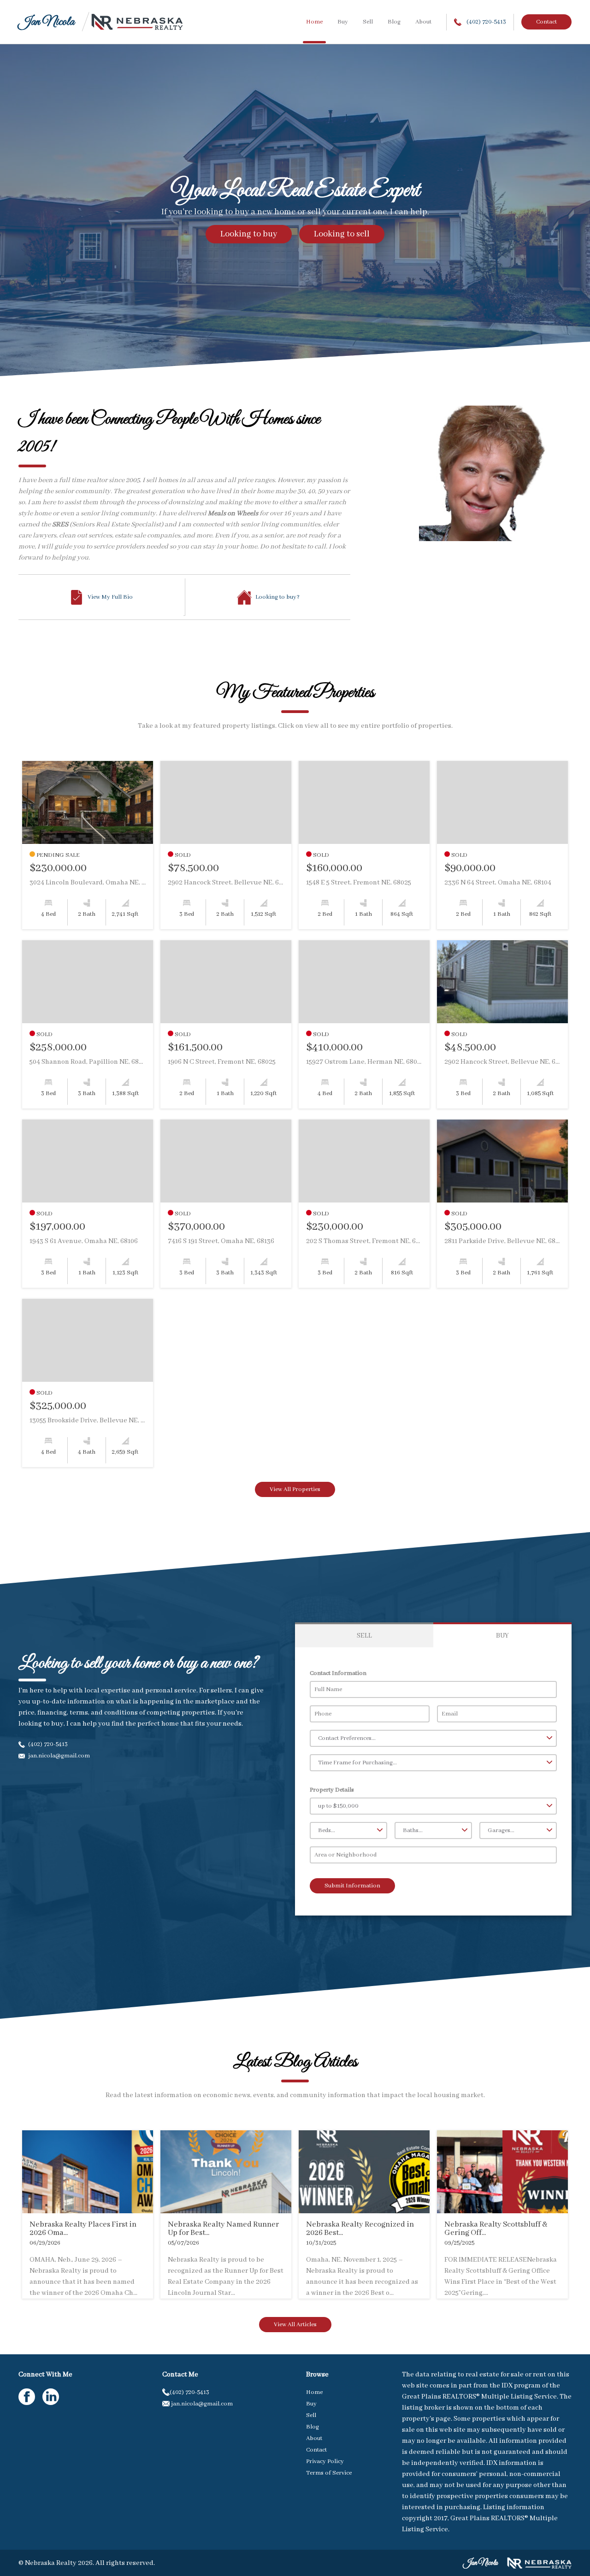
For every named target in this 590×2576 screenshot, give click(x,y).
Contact (546, 22)
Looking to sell (342, 234)
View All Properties (295, 1489)
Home (314, 22)
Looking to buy (249, 234)
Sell (368, 22)
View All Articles (295, 2325)
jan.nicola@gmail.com (58, 1756)
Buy (343, 22)
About (423, 22)
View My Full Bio (110, 597)
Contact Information (338, 1673)
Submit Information (352, 1886)
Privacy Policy (325, 2461)
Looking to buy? (277, 597)
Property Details (332, 1790)
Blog (394, 22)
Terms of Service (329, 2473)
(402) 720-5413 (486, 22)
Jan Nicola (46, 22)
